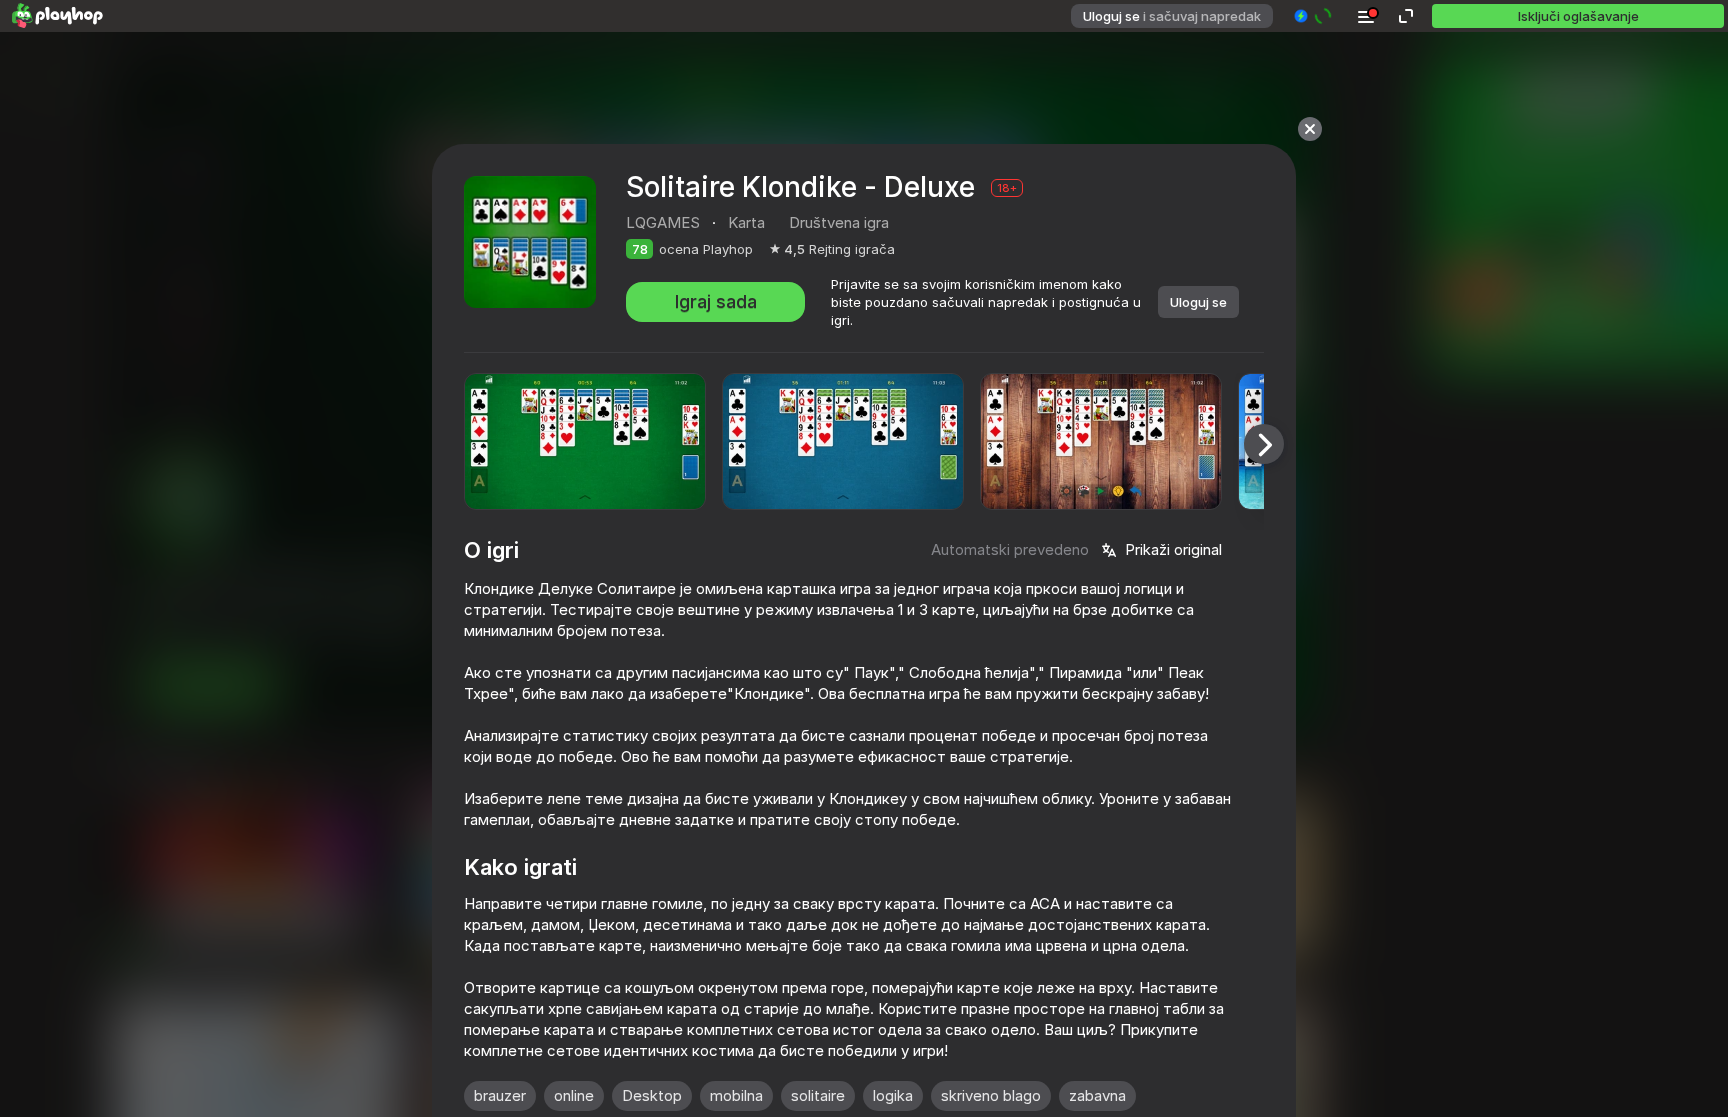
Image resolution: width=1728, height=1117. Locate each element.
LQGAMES (663, 222)
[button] (1313, 16)
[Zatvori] (1310, 129)
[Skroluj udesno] (1264, 444)
